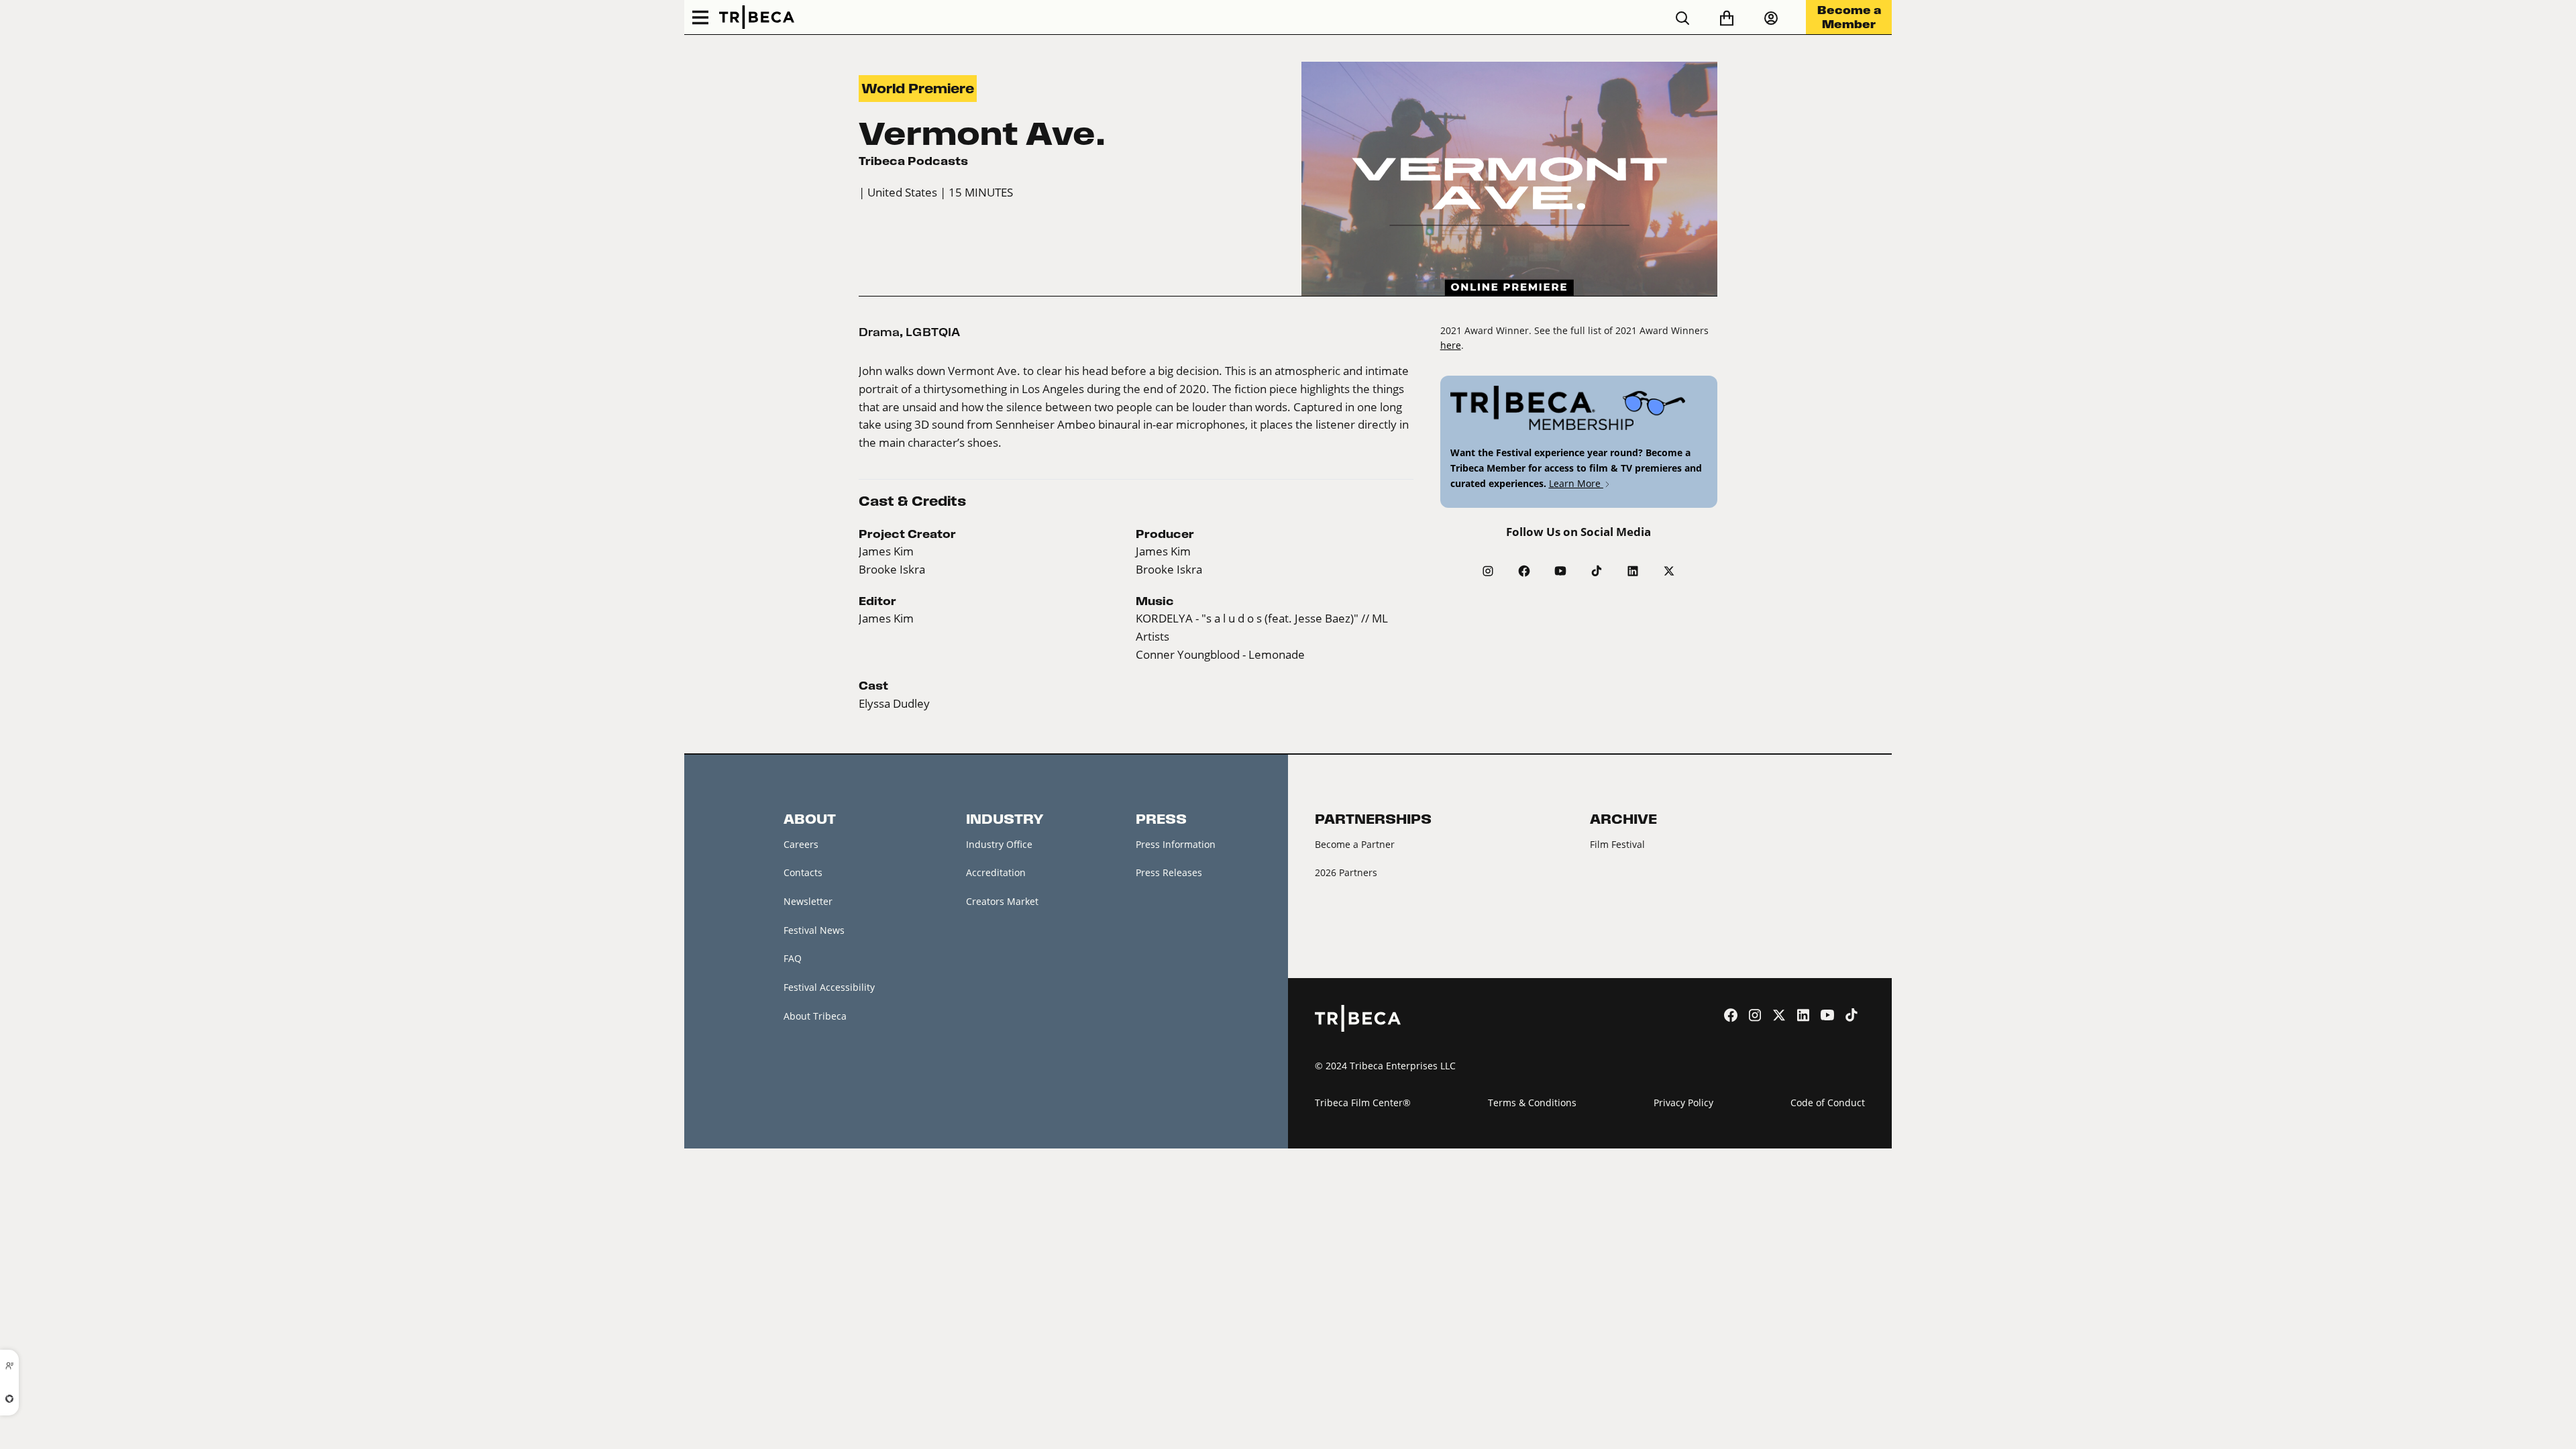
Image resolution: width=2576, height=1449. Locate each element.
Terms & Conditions (1532, 1103)
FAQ (793, 958)
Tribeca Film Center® (1363, 1103)
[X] (1669, 571)
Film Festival (1617, 844)
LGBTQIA (933, 332)
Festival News (814, 930)
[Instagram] (1488, 571)
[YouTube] (1560, 571)
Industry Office (999, 844)
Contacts (803, 872)
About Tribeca (815, 1016)
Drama (879, 332)
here (1451, 345)
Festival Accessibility (829, 987)
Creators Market (1002, 901)
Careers (801, 844)
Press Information (1176, 844)
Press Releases (1169, 872)
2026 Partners (1346, 872)
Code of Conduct (1828, 1103)
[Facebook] (1524, 571)
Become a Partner (1355, 844)
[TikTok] (1597, 571)
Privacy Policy (1683, 1103)
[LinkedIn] (1633, 571)
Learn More (1576, 483)
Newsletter (808, 901)
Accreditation (996, 872)
